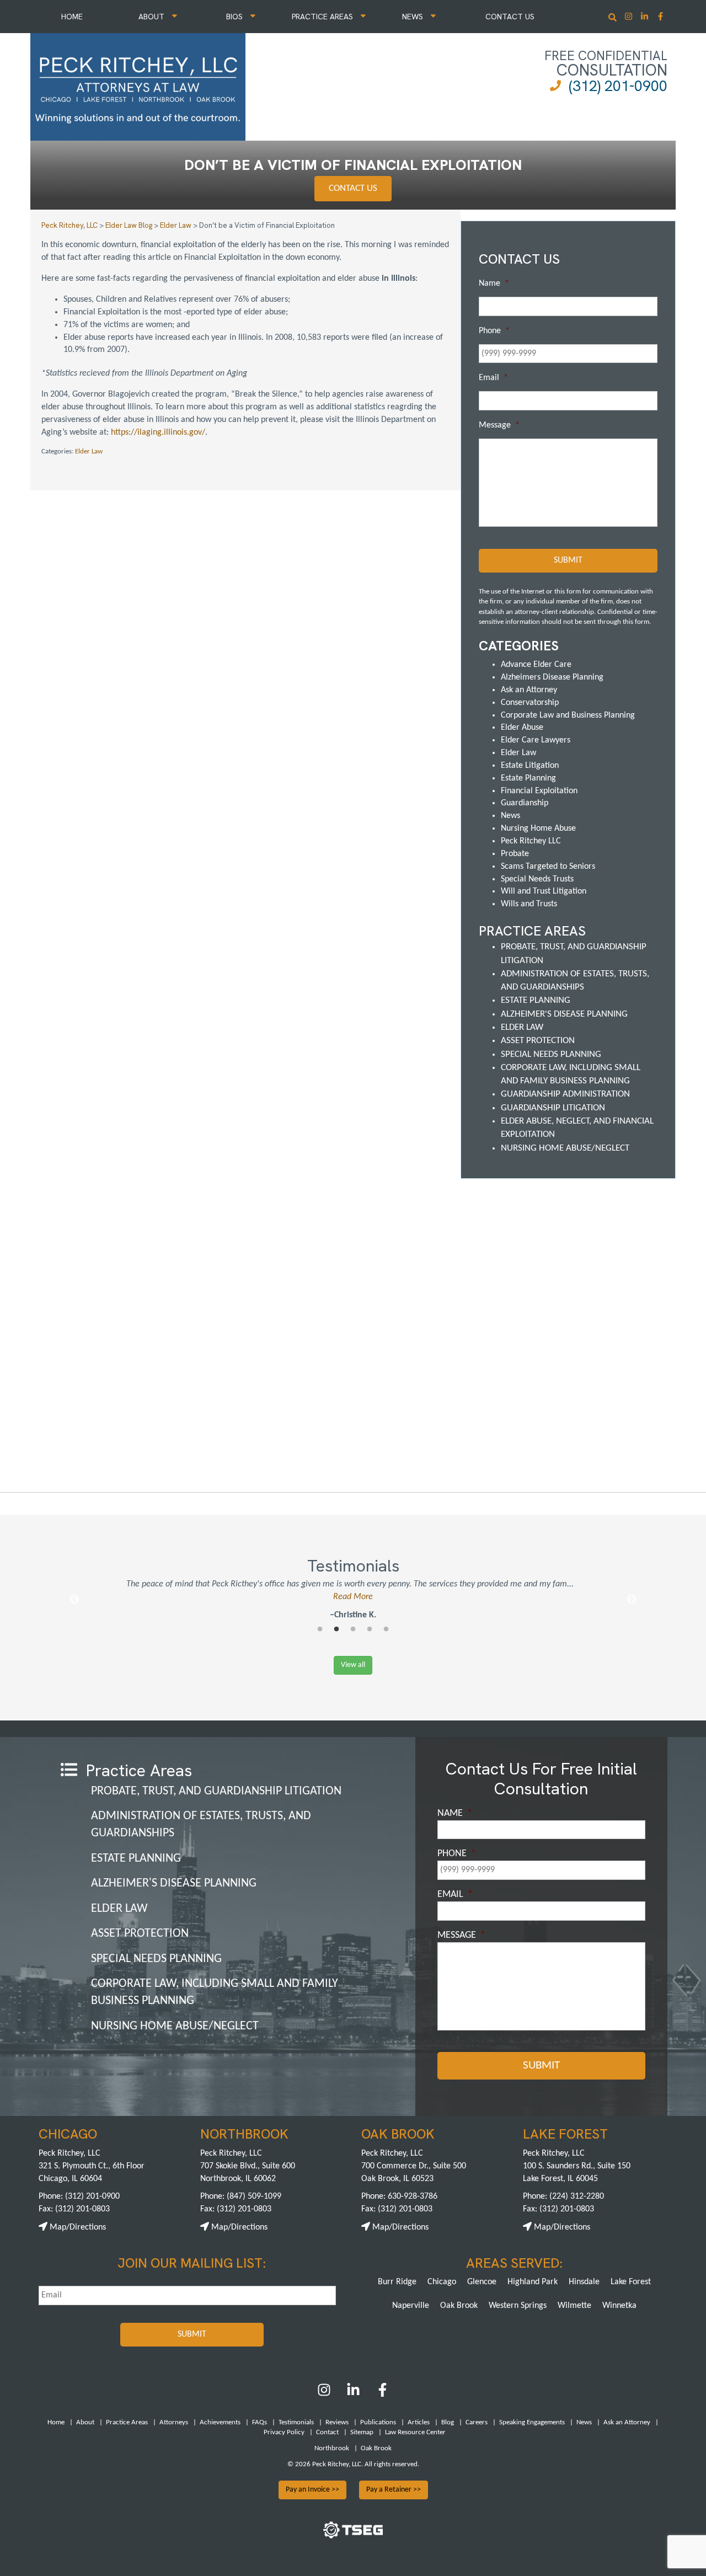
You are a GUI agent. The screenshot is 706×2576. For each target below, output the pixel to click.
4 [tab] (370, 1629)
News (414, 17)
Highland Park (533, 2282)
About (153, 17)
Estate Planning (528, 778)
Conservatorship (530, 703)
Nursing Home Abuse (538, 829)
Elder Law (89, 451)
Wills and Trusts (529, 904)
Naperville (411, 2306)
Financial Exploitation (539, 791)
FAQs (260, 2422)
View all (353, 1665)
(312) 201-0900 (618, 86)
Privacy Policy (284, 2432)
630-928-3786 (413, 2196)
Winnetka (619, 2306)
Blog (448, 2422)
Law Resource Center (415, 2432)
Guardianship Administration (565, 1094)
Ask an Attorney (529, 690)
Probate (515, 854)
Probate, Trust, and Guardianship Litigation (216, 1791)
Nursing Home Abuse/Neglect (565, 1148)
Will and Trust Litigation (544, 891)
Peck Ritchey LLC (531, 841)
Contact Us (510, 17)
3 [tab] (353, 1629)
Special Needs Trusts (537, 879)
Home (72, 17)
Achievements (220, 2422)
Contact (327, 2432)
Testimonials (296, 2422)
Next (632, 1600)
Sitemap (362, 2432)
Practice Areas (323, 17)
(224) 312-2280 (577, 2196)
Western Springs (518, 2306)
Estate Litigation (530, 766)
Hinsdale (584, 2282)
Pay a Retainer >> (394, 2490)
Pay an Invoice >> (312, 2490)
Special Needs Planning (551, 1054)
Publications (378, 2422)
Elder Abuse (522, 728)
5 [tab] (386, 1629)
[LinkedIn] (353, 2395)
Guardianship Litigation (553, 1108)
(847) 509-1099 (254, 2196)
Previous (74, 1600)
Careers (477, 2422)
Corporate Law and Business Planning (568, 715)
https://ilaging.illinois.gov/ (158, 432)
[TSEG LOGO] (353, 2536)
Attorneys (174, 2422)
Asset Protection (538, 1041)
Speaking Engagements (532, 2422)
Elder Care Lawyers (536, 740)
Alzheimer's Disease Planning (564, 1014)
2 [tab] (336, 1629)
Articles (419, 2422)
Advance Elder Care (536, 665)
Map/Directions (77, 2227)
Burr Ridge (397, 2282)
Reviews (337, 2422)
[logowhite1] (138, 85)
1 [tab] (320, 1629)
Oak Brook (459, 2306)
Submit (568, 560)
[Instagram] (630, 17)
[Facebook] (383, 2395)
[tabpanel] (353, 1600)
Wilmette (574, 2306)
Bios (236, 17)
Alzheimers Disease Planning (552, 677)
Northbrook (332, 2448)
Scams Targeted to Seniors (548, 867)
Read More (353, 1597)
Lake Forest (631, 2282)
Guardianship (525, 803)
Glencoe (482, 2282)
